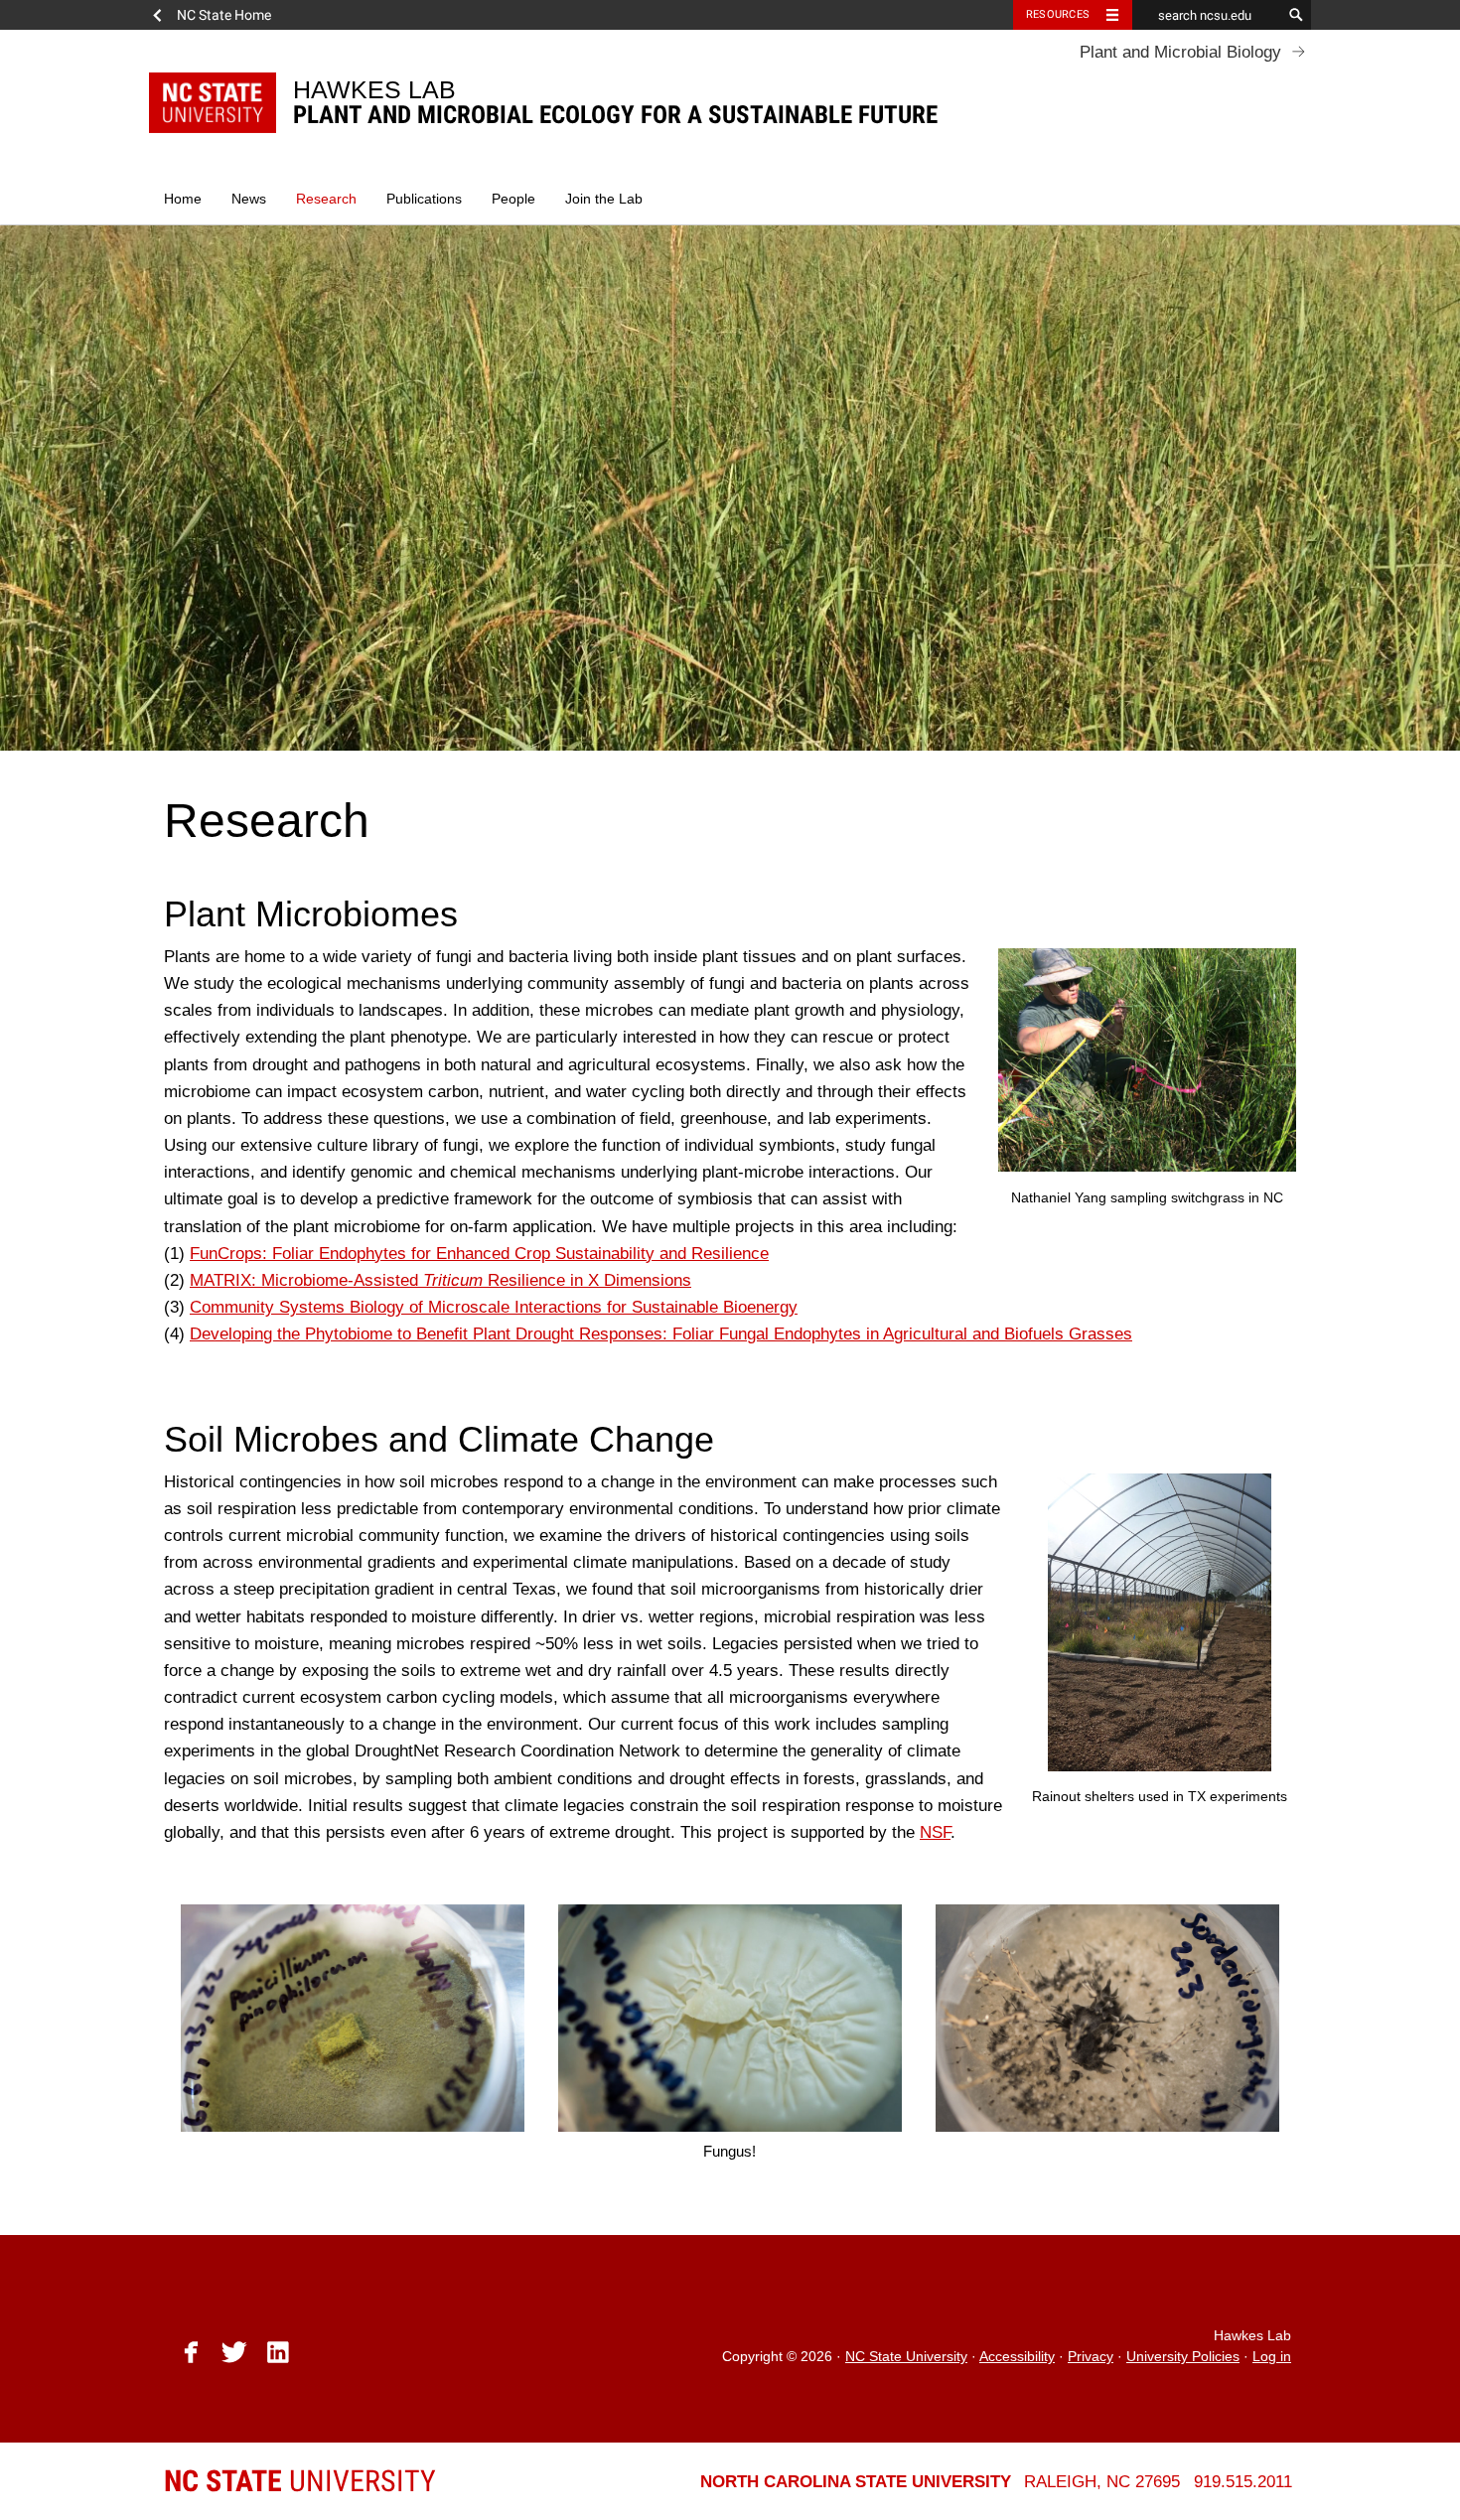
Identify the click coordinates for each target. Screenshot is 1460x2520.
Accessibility (1017, 2357)
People (513, 199)
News (249, 199)
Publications (424, 199)
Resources (1058, 14)
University (300, 2481)
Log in (1272, 2357)
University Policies (1183, 2357)
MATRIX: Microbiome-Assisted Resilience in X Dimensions (440, 1280)
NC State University (906, 2357)
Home (183, 199)
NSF (935, 1832)
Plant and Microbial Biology (1180, 52)
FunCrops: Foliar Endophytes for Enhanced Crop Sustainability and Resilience (479, 1254)
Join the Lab (604, 199)
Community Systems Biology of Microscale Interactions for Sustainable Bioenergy (494, 1307)
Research (326, 199)
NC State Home (224, 15)
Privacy (1091, 2357)
